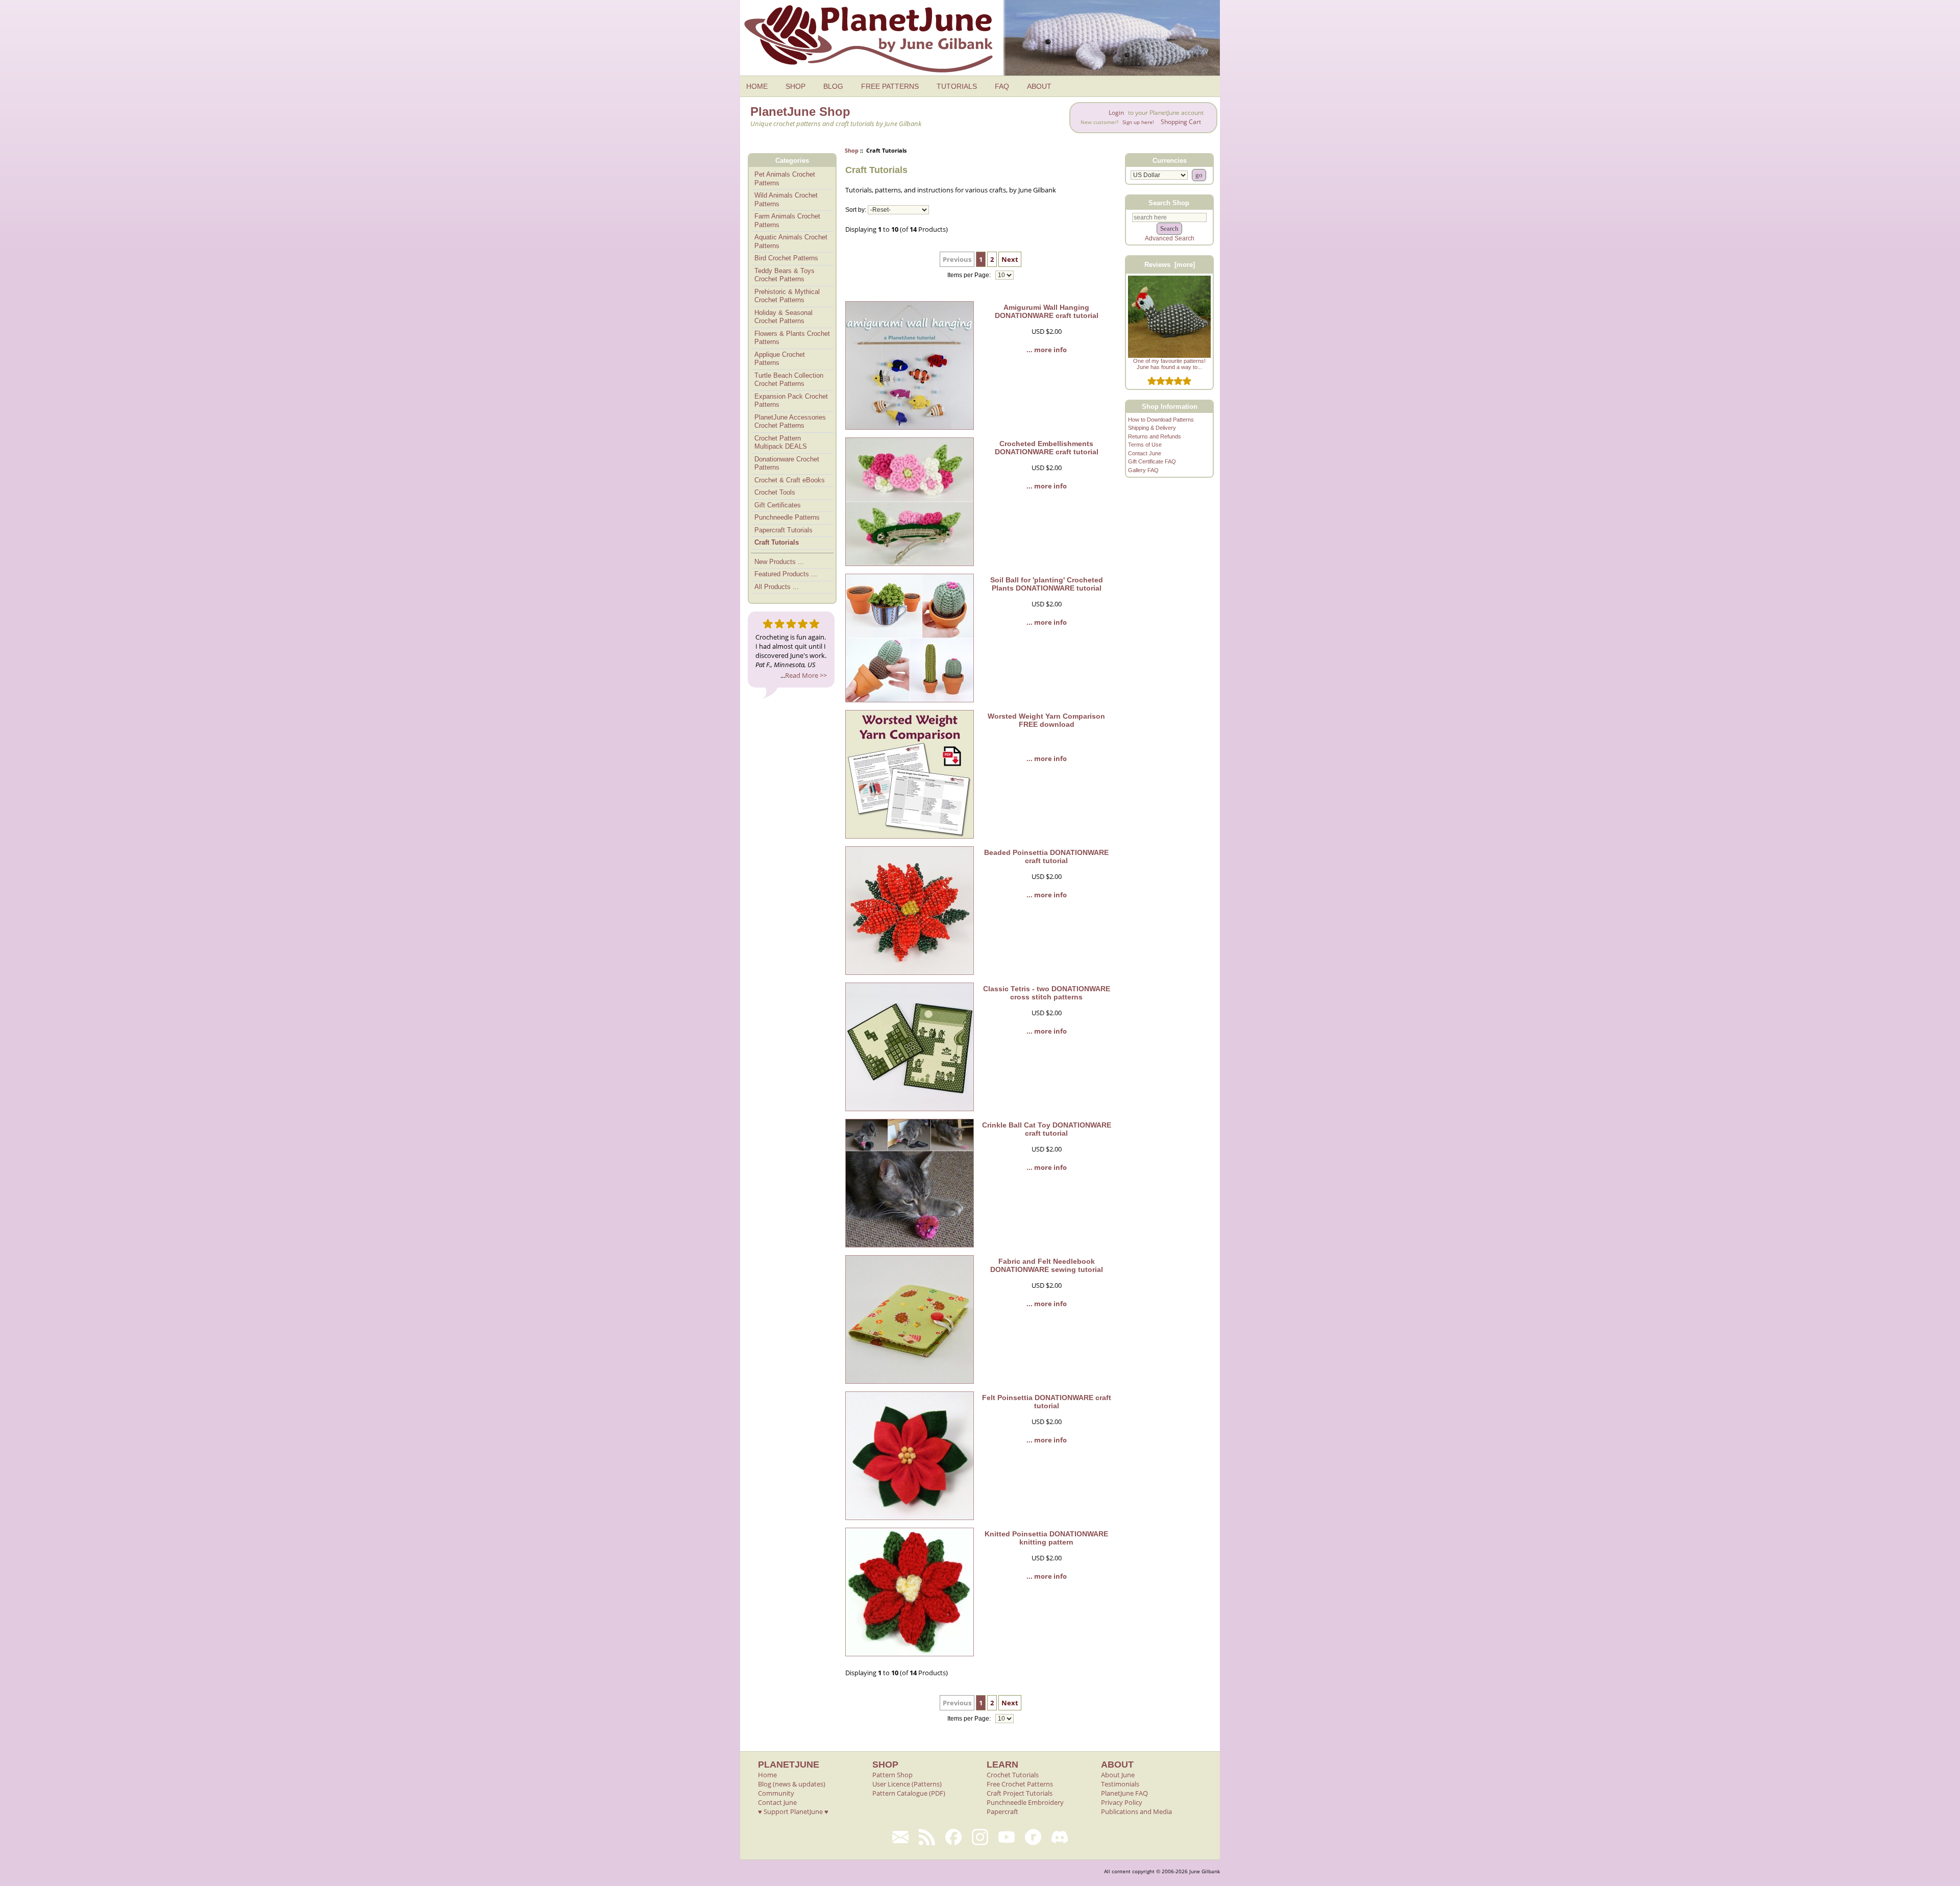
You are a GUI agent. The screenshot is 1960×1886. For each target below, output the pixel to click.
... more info (1047, 350)
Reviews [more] (1170, 265)
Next (1010, 259)
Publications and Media (1136, 1811)
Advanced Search (1170, 238)
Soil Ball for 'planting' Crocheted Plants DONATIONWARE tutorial (1047, 584)
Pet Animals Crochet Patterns (785, 179)
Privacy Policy (1122, 1802)
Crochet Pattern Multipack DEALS (781, 443)
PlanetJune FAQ (1124, 1793)
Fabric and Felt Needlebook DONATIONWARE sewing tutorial (1047, 1265)
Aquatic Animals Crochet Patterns (791, 241)
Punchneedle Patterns (787, 517)
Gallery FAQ (1143, 470)
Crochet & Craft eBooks (790, 480)
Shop (852, 150)
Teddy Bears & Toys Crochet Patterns (785, 275)
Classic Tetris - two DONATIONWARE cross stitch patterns (1047, 993)
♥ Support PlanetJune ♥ (793, 1811)
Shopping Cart (1181, 122)
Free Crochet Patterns (1020, 1784)
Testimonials (1120, 1784)
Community (776, 1793)
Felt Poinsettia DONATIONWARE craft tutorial (1047, 1402)
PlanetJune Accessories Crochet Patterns (790, 422)
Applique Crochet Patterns (780, 359)
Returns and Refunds (1155, 436)
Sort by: (856, 210)
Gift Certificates (778, 505)
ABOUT (1039, 86)
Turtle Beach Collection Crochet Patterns (789, 380)
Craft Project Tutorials (1020, 1793)
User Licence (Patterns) (907, 1784)
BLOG (833, 86)
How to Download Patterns (1161, 420)
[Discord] (1060, 1837)
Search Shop (1169, 202)
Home (767, 1775)
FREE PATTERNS (890, 86)
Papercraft (1002, 1811)
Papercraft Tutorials (783, 530)
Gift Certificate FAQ (1152, 461)
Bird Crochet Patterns (786, 258)
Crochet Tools (775, 492)
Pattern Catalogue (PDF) (909, 1793)
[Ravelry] (1033, 1837)
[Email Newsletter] (900, 1837)
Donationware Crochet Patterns (787, 463)
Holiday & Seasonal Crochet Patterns (783, 317)
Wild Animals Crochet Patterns (786, 200)
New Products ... (779, 562)
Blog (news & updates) (792, 1784)
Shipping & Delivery (1152, 428)
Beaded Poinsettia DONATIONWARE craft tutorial (1046, 856)
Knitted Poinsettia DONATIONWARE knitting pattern (1046, 1538)
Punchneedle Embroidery (1025, 1802)
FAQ (1002, 86)
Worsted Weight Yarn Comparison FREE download (1046, 720)
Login (1116, 113)
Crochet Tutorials (1013, 1775)
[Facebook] (953, 1837)
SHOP (795, 86)
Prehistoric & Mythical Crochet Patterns (787, 296)
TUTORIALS (957, 86)
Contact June (1145, 453)
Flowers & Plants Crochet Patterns (792, 338)
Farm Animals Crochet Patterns (787, 221)
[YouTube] (1007, 1837)
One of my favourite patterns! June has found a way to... (1169, 364)
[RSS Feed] (927, 1837)
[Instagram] (980, 1837)
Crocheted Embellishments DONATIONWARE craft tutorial (1047, 448)
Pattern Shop (892, 1775)
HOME (757, 86)
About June (1118, 1775)
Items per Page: (970, 275)
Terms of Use (1145, 445)
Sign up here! (1138, 122)
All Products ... (777, 587)
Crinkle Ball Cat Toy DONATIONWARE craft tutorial (1047, 1129)
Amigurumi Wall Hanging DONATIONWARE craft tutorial (1047, 311)
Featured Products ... (786, 574)
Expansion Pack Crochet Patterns (791, 401)
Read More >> (806, 675)
